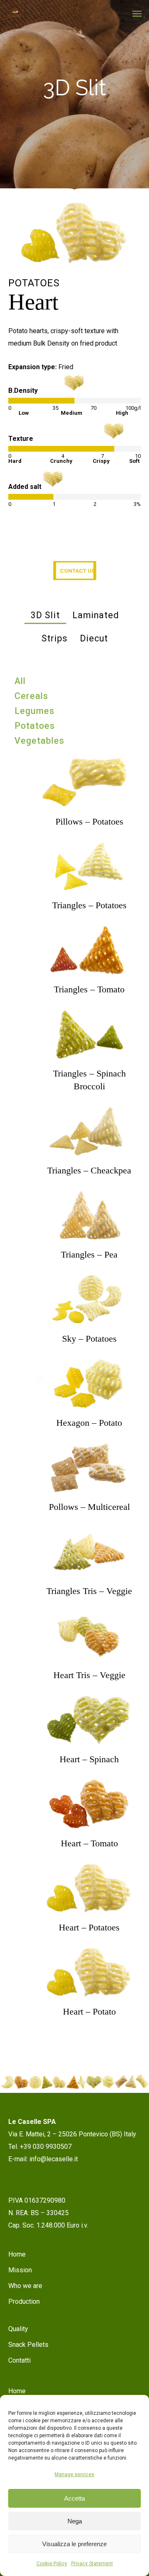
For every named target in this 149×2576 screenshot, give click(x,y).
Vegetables (40, 741)
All (20, 681)
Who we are (25, 2286)
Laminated (96, 615)
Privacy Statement (92, 2564)
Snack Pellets (28, 2345)
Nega (75, 2521)
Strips (54, 638)
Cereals (31, 696)
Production (24, 2301)
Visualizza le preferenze (74, 2544)
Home (17, 2254)
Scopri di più (89, 774)
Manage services (74, 2474)
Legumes (35, 711)
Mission (20, 2270)
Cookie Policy (52, 2564)
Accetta (74, 2498)
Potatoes (35, 726)
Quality (18, 2329)
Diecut (94, 638)
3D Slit (45, 615)
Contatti (19, 2360)
